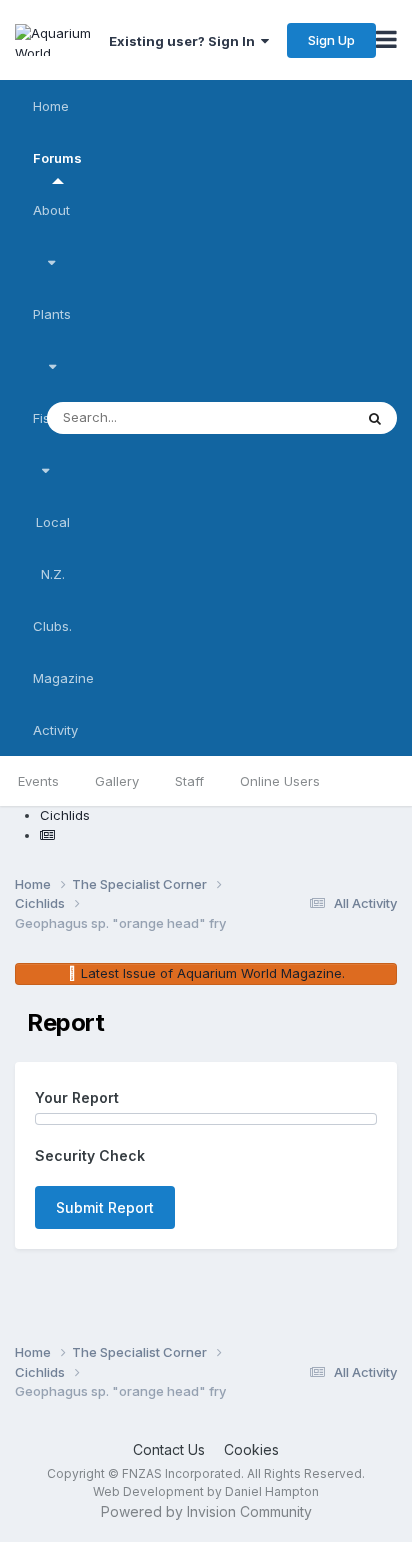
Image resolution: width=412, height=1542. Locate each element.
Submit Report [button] (105, 1207)
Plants (52, 314)
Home (51, 106)
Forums (57, 158)
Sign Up (331, 40)
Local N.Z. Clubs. (52, 574)
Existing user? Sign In (185, 41)
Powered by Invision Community (206, 1511)
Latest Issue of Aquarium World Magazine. (213, 973)
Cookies (251, 1449)
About (51, 210)
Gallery (117, 781)
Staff (189, 781)
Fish (45, 418)
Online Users (280, 781)
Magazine (63, 678)
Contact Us (169, 1449)
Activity (55, 730)
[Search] (375, 418)
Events (38, 781)
